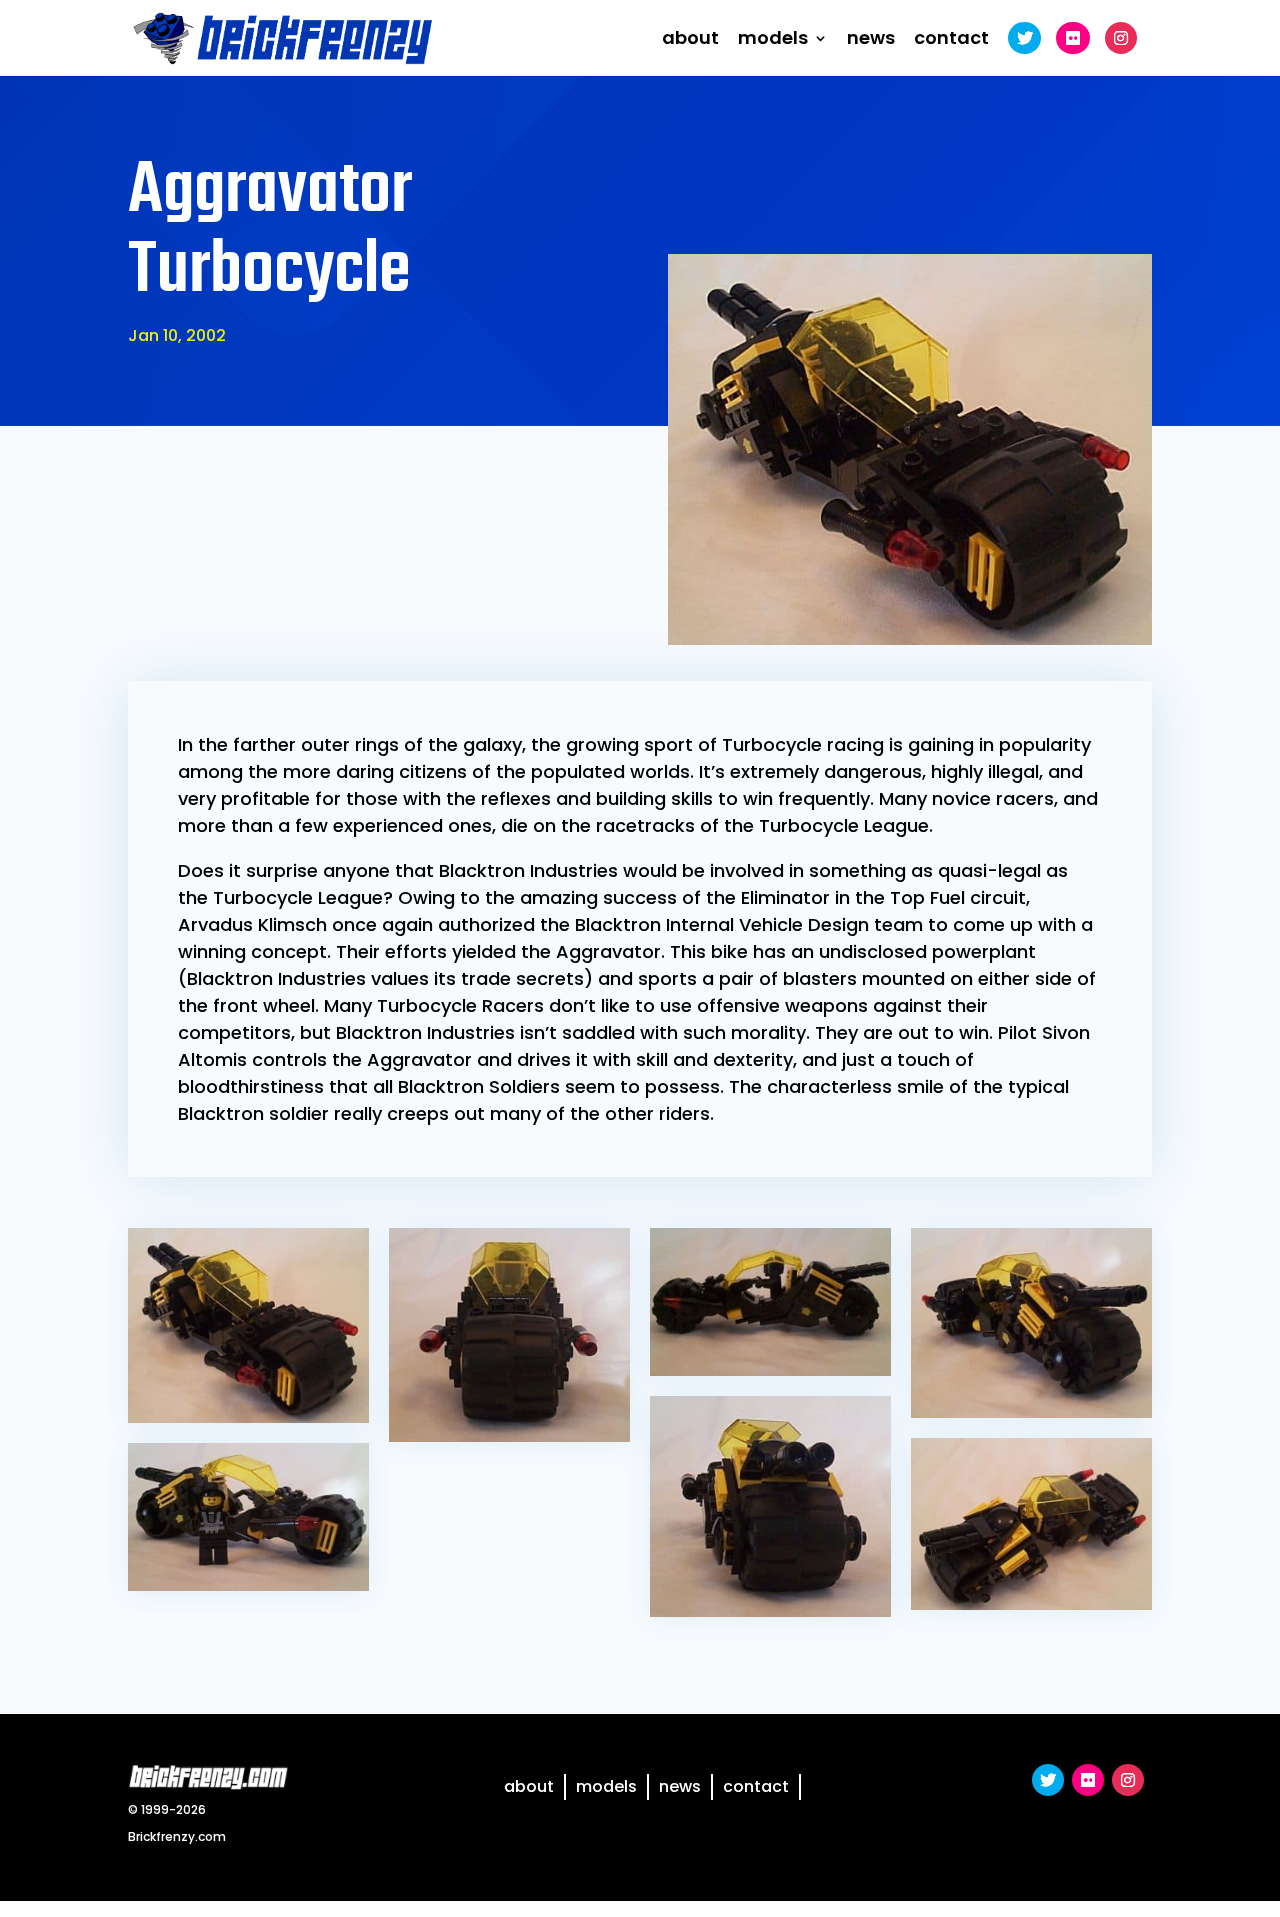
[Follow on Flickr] (1088, 1780)
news (871, 40)
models (773, 40)
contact (951, 40)
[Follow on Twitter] (1048, 1780)
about (690, 40)
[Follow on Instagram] (1128, 1780)
